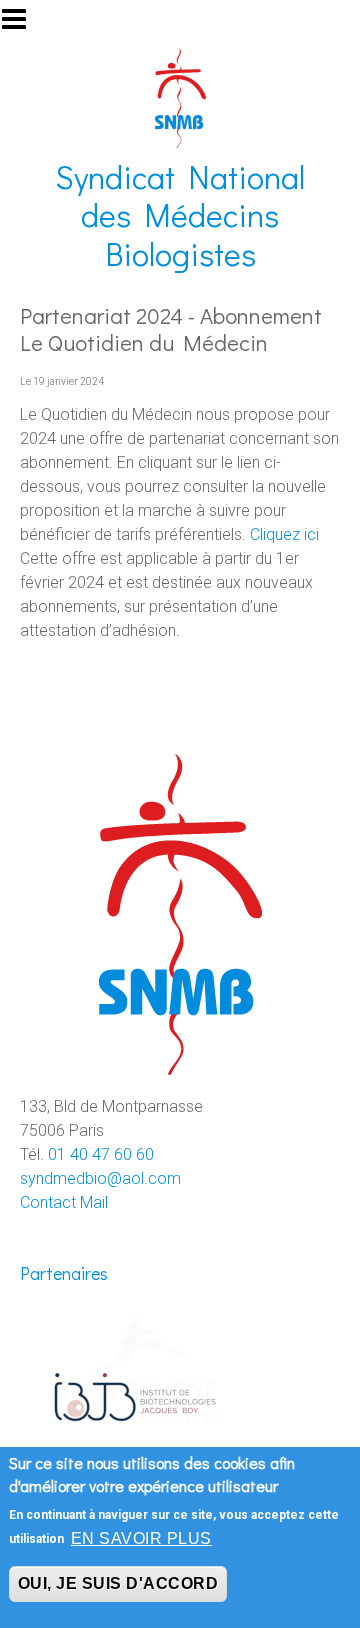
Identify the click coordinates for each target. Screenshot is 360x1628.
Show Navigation (23, 25)
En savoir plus (141, 1538)
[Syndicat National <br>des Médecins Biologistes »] (180, 96)
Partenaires (64, 1273)
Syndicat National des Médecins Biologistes (180, 215)
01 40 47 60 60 (101, 1154)
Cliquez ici (286, 534)
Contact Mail (64, 1202)
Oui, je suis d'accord (118, 1583)
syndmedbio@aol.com (100, 1178)
